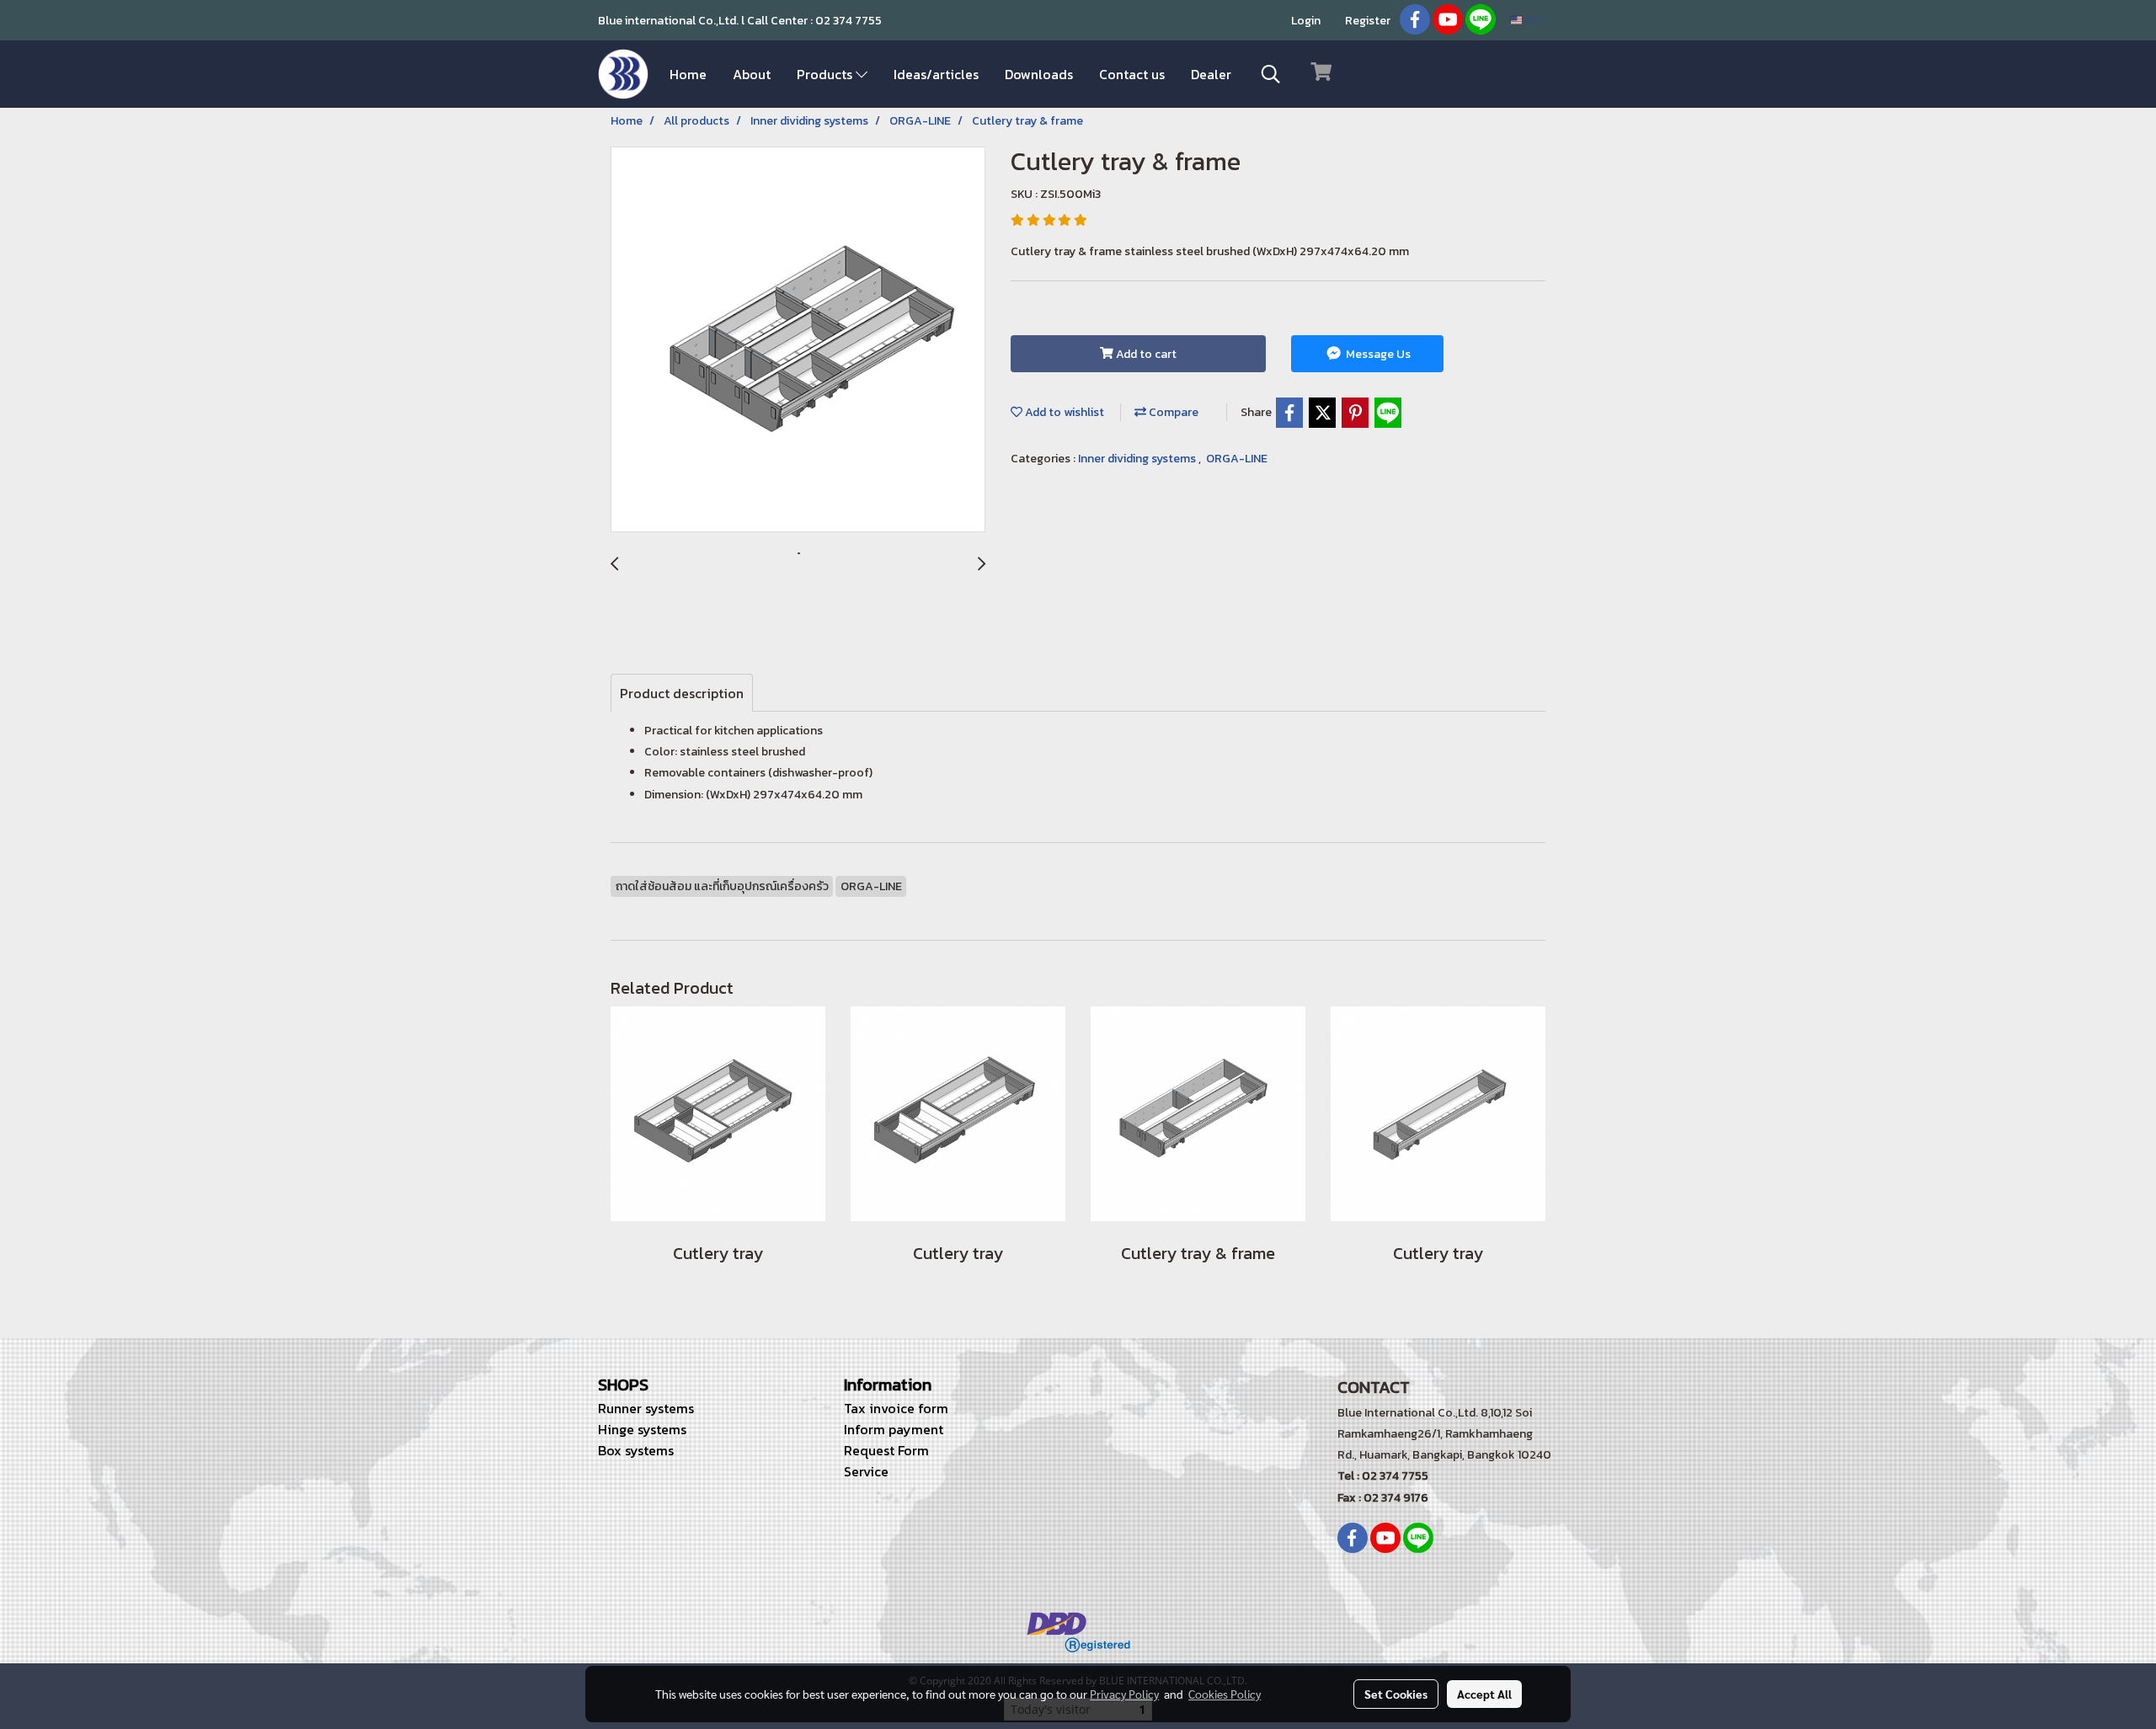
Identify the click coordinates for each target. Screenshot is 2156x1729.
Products (826, 74)
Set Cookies (1396, 1694)
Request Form (886, 1450)
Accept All (1484, 1694)
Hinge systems (642, 1429)
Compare (1172, 412)
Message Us (1377, 354)
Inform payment (894, 1429)
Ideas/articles (936, 74)
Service (866, 1471)
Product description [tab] (682, 693)
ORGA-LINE (1237, 459)
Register (1368, 21)
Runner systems (646, 1408)
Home (688, 74)
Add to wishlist (1063, 412)
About (752, 74)
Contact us (1132, 74)
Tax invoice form (896, 1408)
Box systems (636, 1450)
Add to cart (1145, 354)
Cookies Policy (1225, 1694)
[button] (1271, 74)
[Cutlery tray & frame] (798, 340)
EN (1530, 20)
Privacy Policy (1124, 1694)
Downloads (1039, 74)
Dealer (1211, 74)
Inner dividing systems (1138, 459)
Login (1306, 21)
